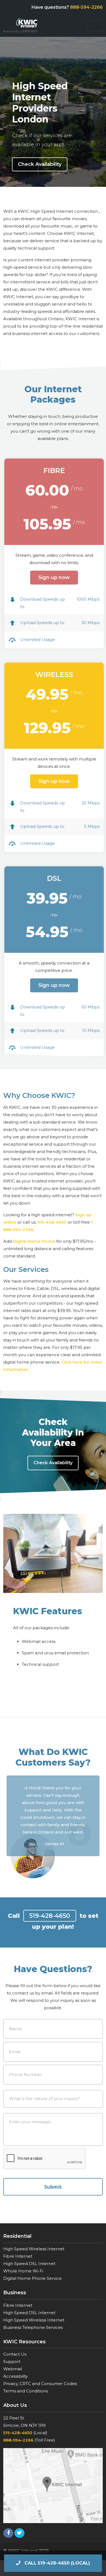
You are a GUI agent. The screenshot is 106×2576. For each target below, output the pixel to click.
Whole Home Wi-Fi (23, 2271)
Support (12, 2361)
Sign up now (54, 577)
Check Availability (40, 164)
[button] (13, 1812)
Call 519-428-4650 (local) (57, 2563)
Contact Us (15, 2354)
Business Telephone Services (33, 2327)
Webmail (13, 2369)
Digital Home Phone (34, 1241)
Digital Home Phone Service (32, 2278)
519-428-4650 (52, 1222)
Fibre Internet (18, 2256)
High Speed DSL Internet (29, 2264)
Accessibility (15, 2376)
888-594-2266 (86, 7)
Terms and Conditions (26, 2391)
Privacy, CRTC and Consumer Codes (40, 2384)
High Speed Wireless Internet (34, 2249)
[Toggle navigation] (95, 26)
